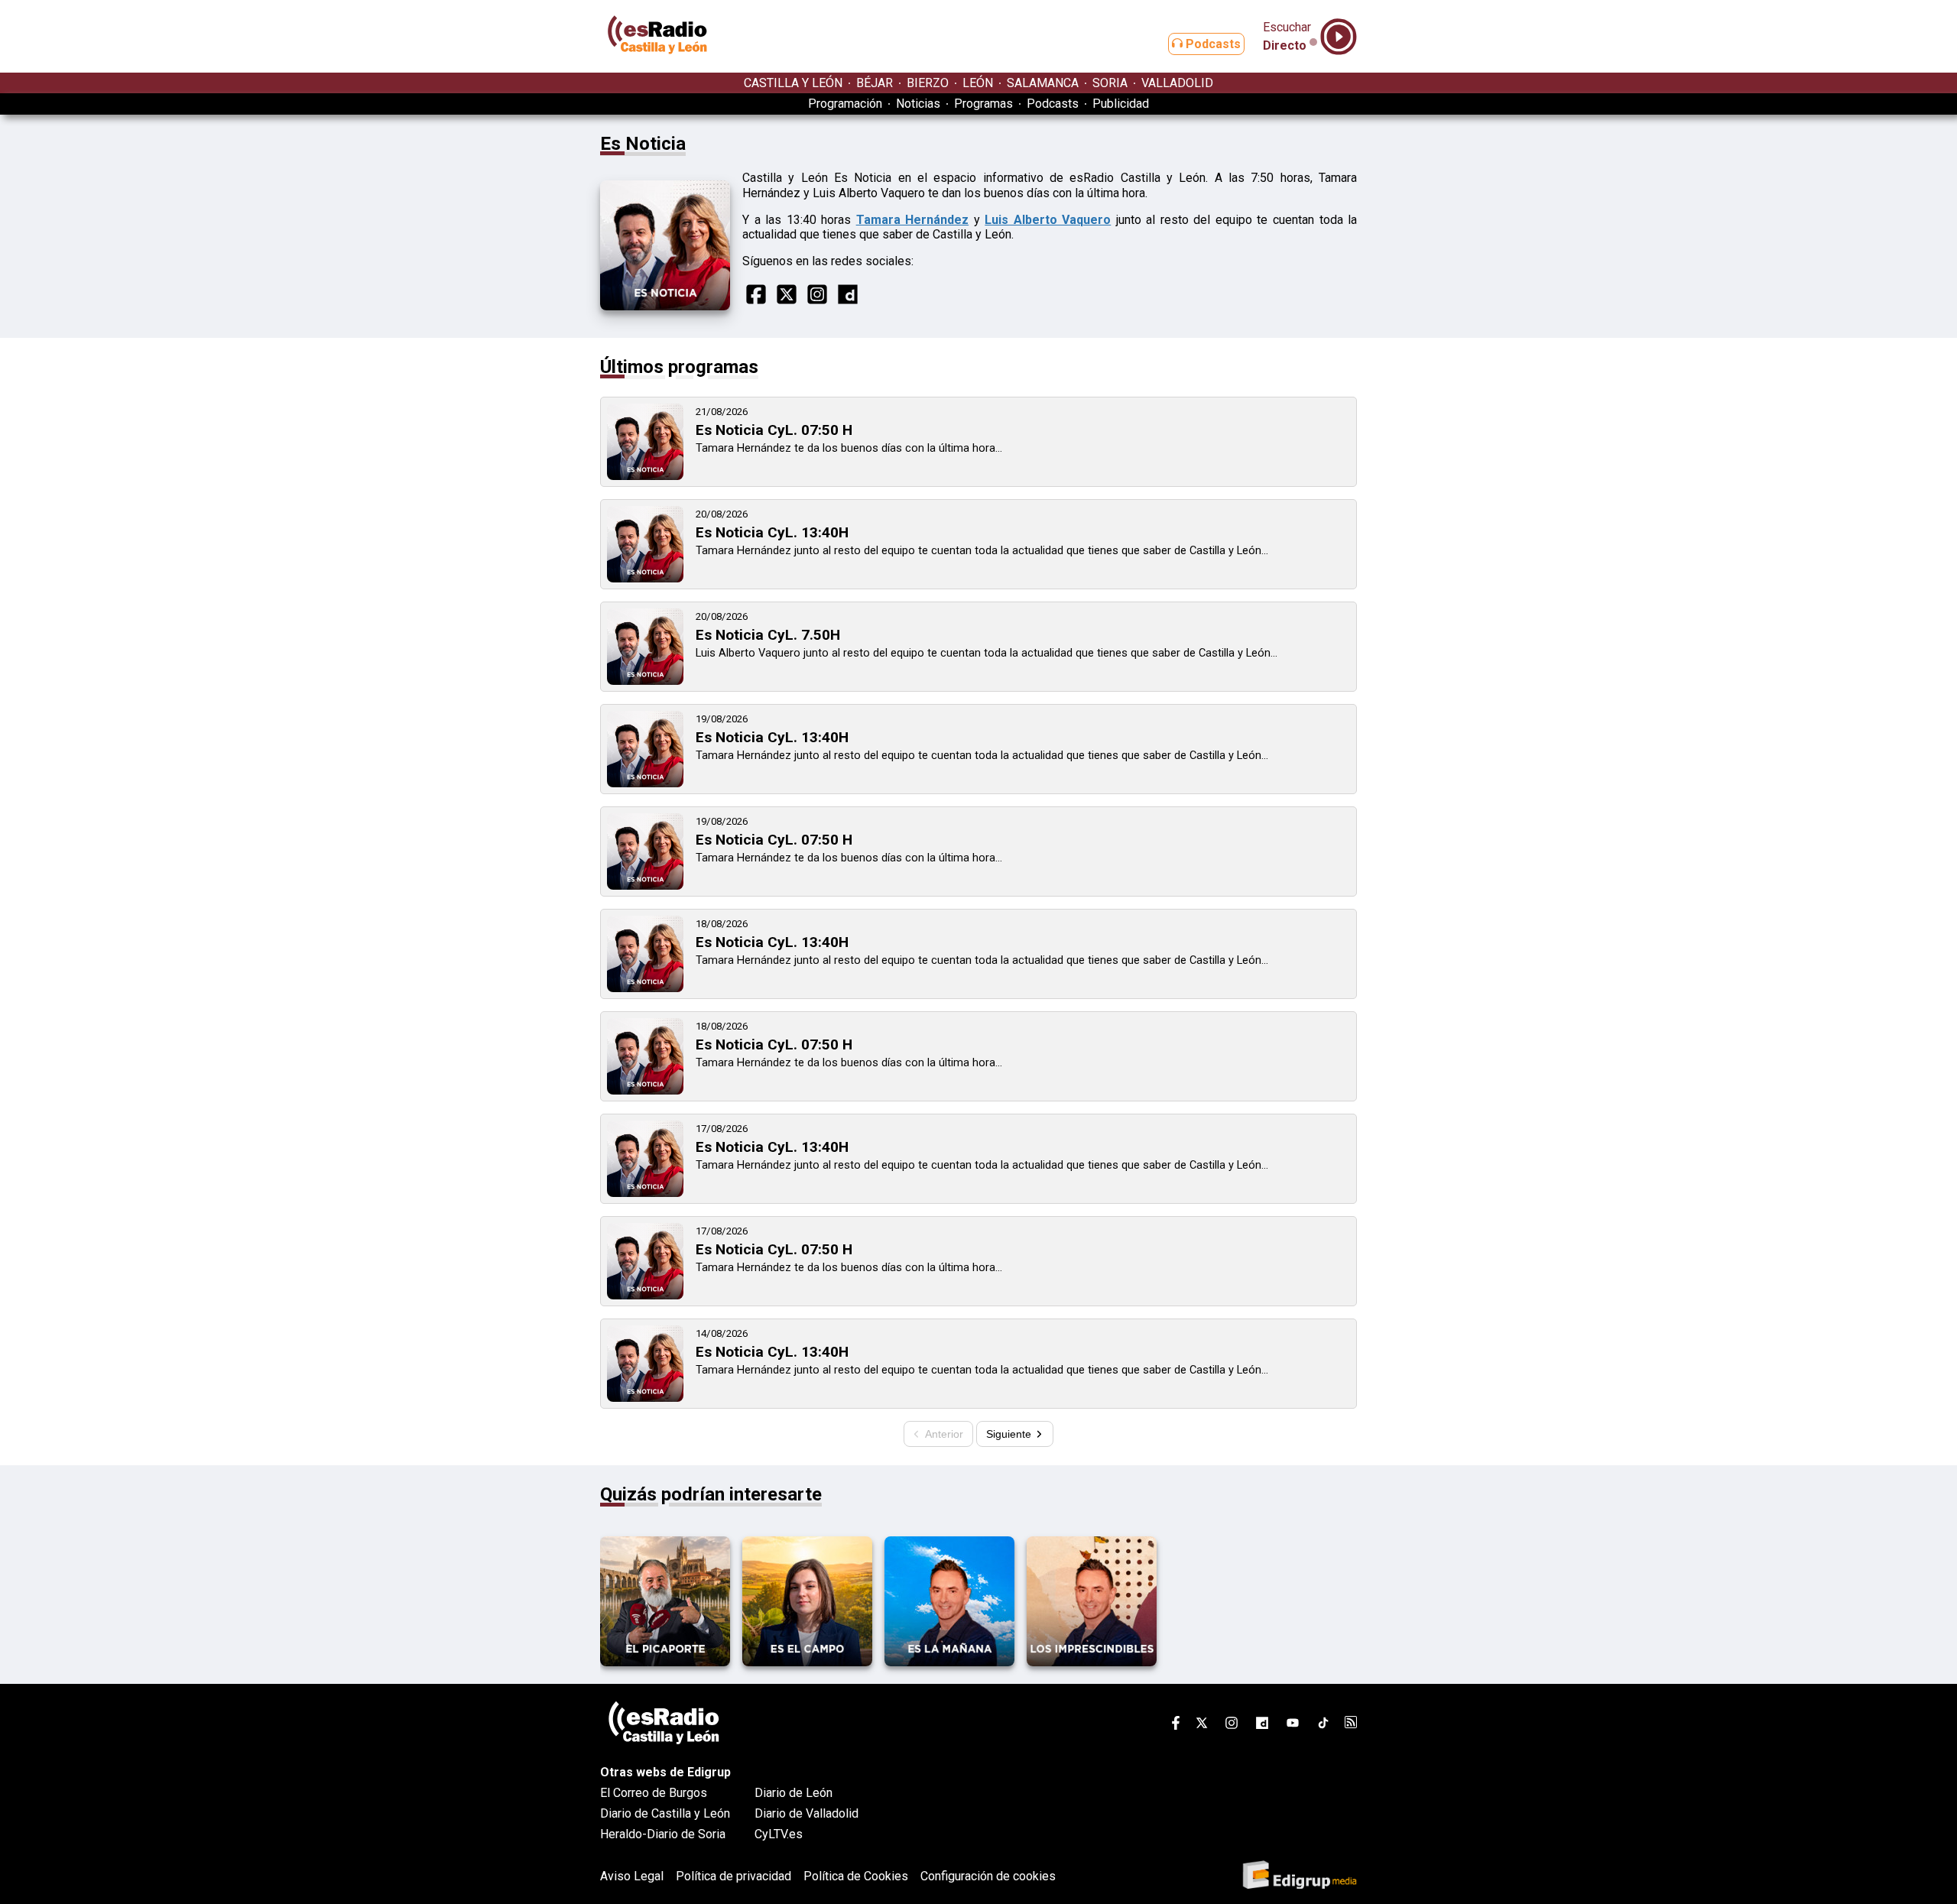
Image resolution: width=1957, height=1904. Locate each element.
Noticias (918, 104)
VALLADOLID (1177, 83)
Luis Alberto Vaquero (1048, 220)
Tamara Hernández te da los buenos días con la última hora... (849, 448)
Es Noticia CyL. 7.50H (768, 635)
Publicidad (1121, 104)
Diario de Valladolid (806, 1813)
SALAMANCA (1043, 83)
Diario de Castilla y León (665, 1813)
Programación (845, 104)
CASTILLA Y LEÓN (793, 83)
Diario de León (794, 1793)
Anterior (943, 1434)
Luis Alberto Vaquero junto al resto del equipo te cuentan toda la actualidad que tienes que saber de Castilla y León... (987, 653)
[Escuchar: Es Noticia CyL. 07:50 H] (645, 476)
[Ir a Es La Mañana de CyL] (949, 1662)
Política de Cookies (856, 1876)
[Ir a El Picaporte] (665, 1662)
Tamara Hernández (913, 220)
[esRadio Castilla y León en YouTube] (1293, 1726)
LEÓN (978, 83)
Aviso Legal (632, 1876)
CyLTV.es (779, 1834)
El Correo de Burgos (654, 1793)
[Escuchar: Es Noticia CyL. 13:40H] (645, 578)
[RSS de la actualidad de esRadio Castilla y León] (1351, 1724)
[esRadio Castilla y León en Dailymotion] (1262, 1726)
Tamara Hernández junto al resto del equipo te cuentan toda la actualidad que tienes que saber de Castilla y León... (982, 550)
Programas (983, 104)
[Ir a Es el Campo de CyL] (807, 1662)
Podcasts (1212, 44)
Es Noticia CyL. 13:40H (772, 532)
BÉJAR (875, 83)
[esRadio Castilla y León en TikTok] (1323, 1726)
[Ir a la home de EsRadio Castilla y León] (657, 65)
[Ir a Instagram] (1232, 1726)
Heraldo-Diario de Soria (663, 1834)
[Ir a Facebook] (1176, 1726)
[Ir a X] (1202, 1726)
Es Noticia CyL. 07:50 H (774, 430)
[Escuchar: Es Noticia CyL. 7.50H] (645, 681)
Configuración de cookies (988, 1876)
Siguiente (1010, 1434)
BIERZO (928, 83)
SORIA (1110, 83)
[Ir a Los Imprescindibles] (1092, 1662)
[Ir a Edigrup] (1300, 1876)
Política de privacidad (733, 1876)
